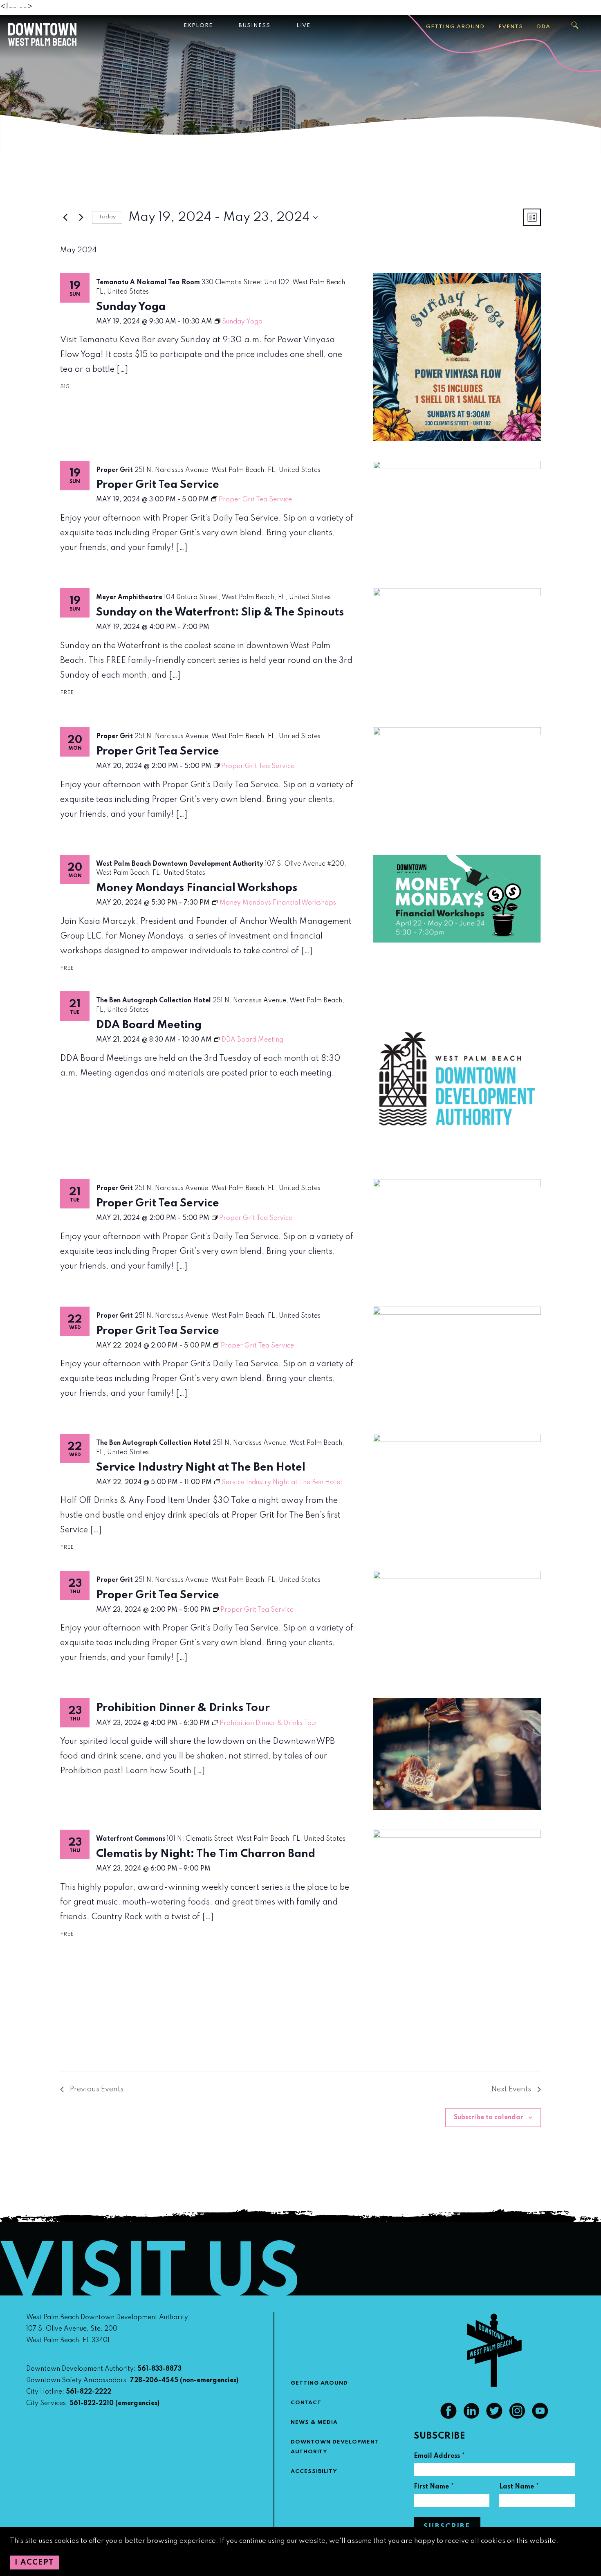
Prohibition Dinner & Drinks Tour (183, 1708)
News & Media (314, 2422)
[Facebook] (449, 2417)
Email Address (440, 2457)
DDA (544, 27)
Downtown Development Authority (335, 2447)
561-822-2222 (89, 2392)
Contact (306, 2403)
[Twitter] (494, 2417)
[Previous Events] (65, 218)
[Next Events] (81, 218)
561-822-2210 (92, 2403)
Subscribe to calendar (489, 2118)
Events (511, 27)
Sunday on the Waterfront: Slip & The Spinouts (220, 612)
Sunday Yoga (131, 307)
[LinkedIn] (471, 2417)
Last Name (519, 2488)
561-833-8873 (159, 2369)
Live (303, 26)
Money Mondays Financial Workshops (197, 888)
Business (255, 26)
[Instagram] (517, 2417)
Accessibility (314, 2472)
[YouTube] (540, 2417)
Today (107, 217)
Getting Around (455, 27)
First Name (434, 2488)
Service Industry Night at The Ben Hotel (201, 1468)
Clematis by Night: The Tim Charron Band (206, 1854)
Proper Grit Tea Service (158, 485)
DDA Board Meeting (149, 1025)
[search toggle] (575, 25)
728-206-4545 (154, 2381)
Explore (198, 26)
